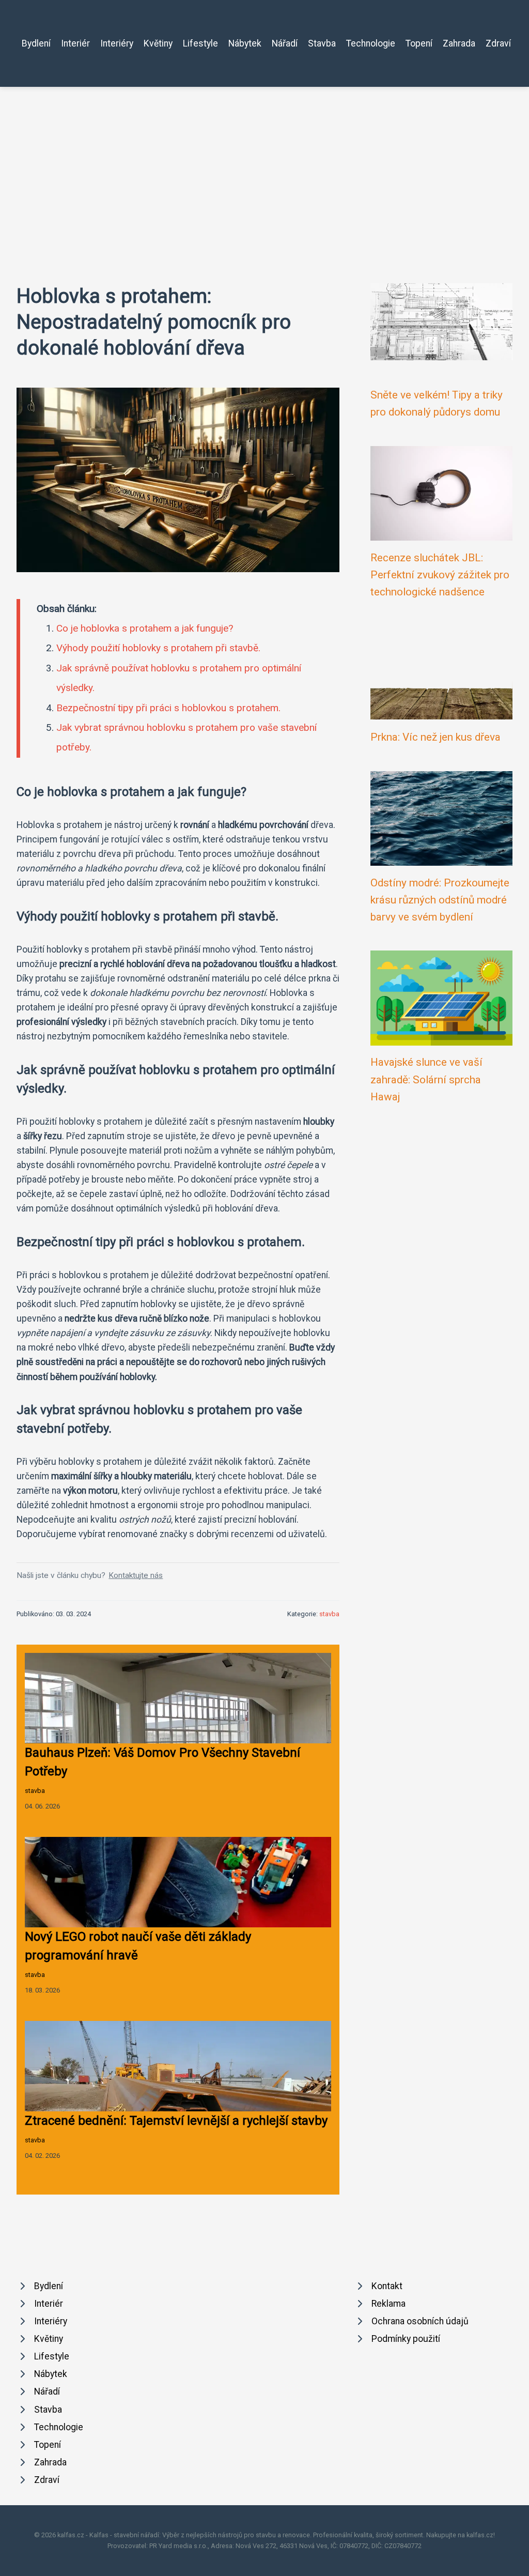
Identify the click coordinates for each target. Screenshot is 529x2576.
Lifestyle (200, 43)
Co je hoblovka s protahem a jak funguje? (145, 628)
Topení (419, 43)
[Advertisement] (264, 164)
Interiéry (117, 43)
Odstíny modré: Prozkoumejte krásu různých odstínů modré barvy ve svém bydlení (440, 900)
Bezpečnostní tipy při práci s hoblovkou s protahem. (168, 708)
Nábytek (245, 43)
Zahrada (459, 43)
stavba (329, 1614)
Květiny (158, 43)
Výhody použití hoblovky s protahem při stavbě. (158, 648)
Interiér (75, 43)
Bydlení (36, 43)
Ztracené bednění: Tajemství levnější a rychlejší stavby (176, 2121)
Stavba (322, 43)
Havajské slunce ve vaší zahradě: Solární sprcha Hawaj (426, 1079)
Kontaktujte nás (136, 1575)
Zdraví (498, 43)
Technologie (371, 43)
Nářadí (285, 43)
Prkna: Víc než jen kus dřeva (435, 737)
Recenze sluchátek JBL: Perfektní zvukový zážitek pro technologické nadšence (440, 575)
